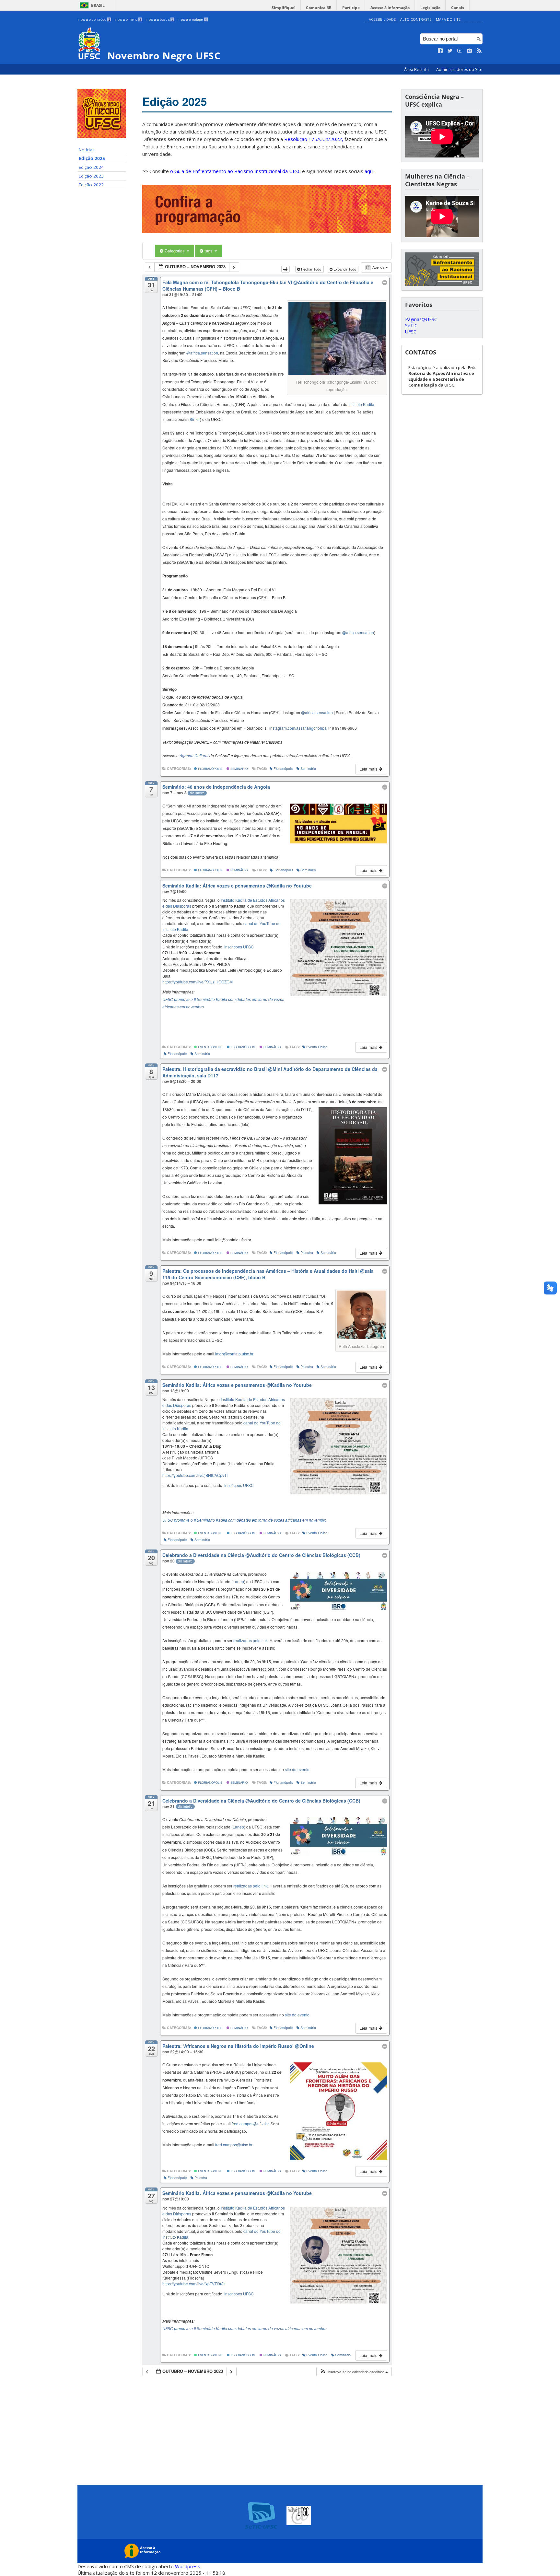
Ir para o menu (128, 19)
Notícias (87, 150)
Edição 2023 (91, 176)
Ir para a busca (159, 19)
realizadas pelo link (251, 1640)
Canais (458, 8)
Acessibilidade (382, 19)
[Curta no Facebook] (440, 51)
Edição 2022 (91, 185)
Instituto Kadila (361, 404)
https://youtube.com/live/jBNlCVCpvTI (195, 1475)
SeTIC (411, 325)
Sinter (195, 419)
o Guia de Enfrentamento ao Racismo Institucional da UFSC (235, 171)
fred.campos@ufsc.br (234, 2145)
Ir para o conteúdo (94, 19)
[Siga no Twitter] (450, 51)
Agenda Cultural (194, 755)
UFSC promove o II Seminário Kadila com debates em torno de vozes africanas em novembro (245, 1520)
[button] (354, 2372)
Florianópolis (210, 769)
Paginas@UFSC (421, 319)
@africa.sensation (202, 353)
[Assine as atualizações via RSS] (479, 51)
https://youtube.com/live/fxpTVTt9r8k (194, 2284)
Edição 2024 (91, 167)
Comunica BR (319, 8)
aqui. (370, 171)
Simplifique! (283, 8)
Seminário (239, 769)
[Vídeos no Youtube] (460, 51)
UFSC (411, 332)
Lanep (238, 1581)
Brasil (98, 5)
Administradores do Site (459, 70)
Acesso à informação (390, 8)
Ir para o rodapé (192, 19)
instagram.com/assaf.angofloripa (298, 728)
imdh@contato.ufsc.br (234, 1354)
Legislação (430, 8)
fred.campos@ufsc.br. (251, 2123)
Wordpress (188, 2566)
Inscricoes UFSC (239, 947)
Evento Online (210, 1047)
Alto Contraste (416, 19)
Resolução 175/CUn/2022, (313, 139)
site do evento (297, 1769)
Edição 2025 (92, 158)
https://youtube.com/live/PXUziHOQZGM (198, 982)
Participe (351, 8)
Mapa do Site (448, 19)
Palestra (307, 1253)
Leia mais (369, 769)
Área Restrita (417, 70)
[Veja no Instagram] (470, 51)
